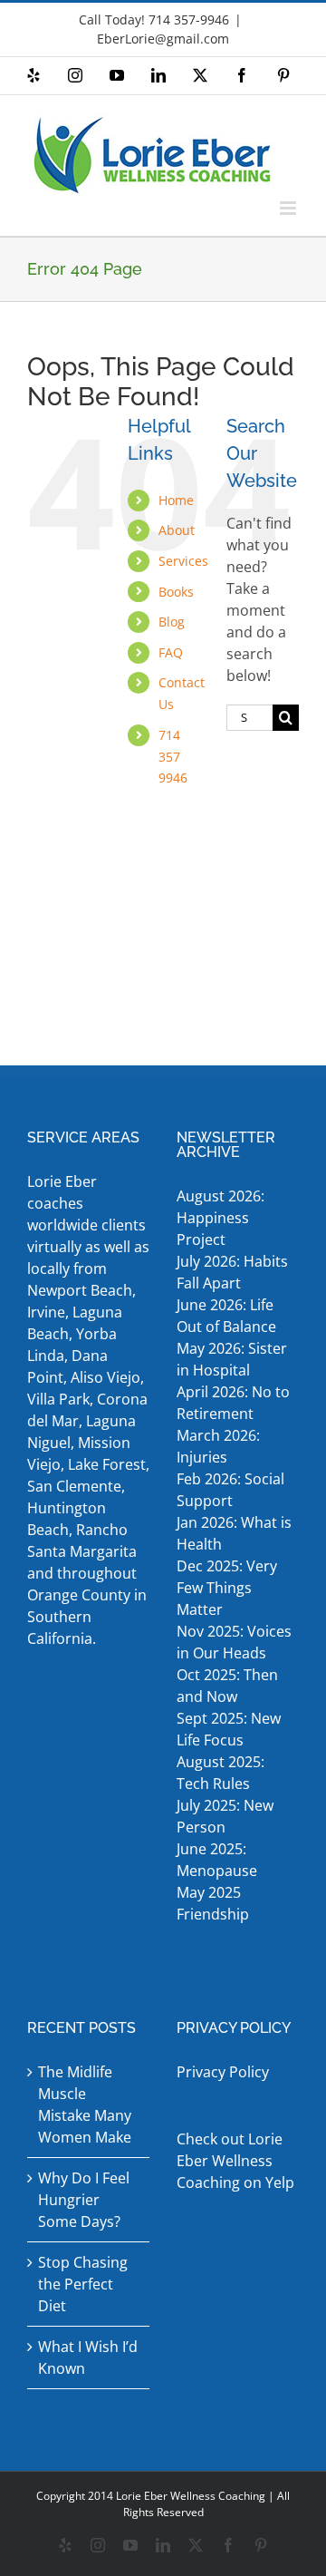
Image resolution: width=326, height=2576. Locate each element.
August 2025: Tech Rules (221, 1773)
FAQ (171, 652)
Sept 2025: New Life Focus (229, 1729)
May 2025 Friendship (213, 1903)
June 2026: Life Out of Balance (226, 1316)
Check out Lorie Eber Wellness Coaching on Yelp (235, 2161)
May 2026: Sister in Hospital (232, 1359)
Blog (172, 622)
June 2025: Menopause (219, 1860)
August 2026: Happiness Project (221, 1218)
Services (183, 561)
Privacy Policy (223, 2072)
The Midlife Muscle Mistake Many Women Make (85, 2105)
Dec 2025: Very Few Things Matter (227, 1588)
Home (176, 500)
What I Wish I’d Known (88, 2357)
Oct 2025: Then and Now (227, 1686)
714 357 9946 (173, 757)
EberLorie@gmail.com (163, 39)
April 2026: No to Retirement (233, 1403)
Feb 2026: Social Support (230, 1490)
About (177, 530)
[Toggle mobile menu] (289, 208)
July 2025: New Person (225, 1816)
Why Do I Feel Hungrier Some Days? (84, 2200)
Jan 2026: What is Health (234, 1533)
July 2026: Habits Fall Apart (232, 1272)
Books (176, 592)
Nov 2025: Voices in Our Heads (234, 1642)
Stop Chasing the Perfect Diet (83, 2284)
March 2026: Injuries (218, 1446)
